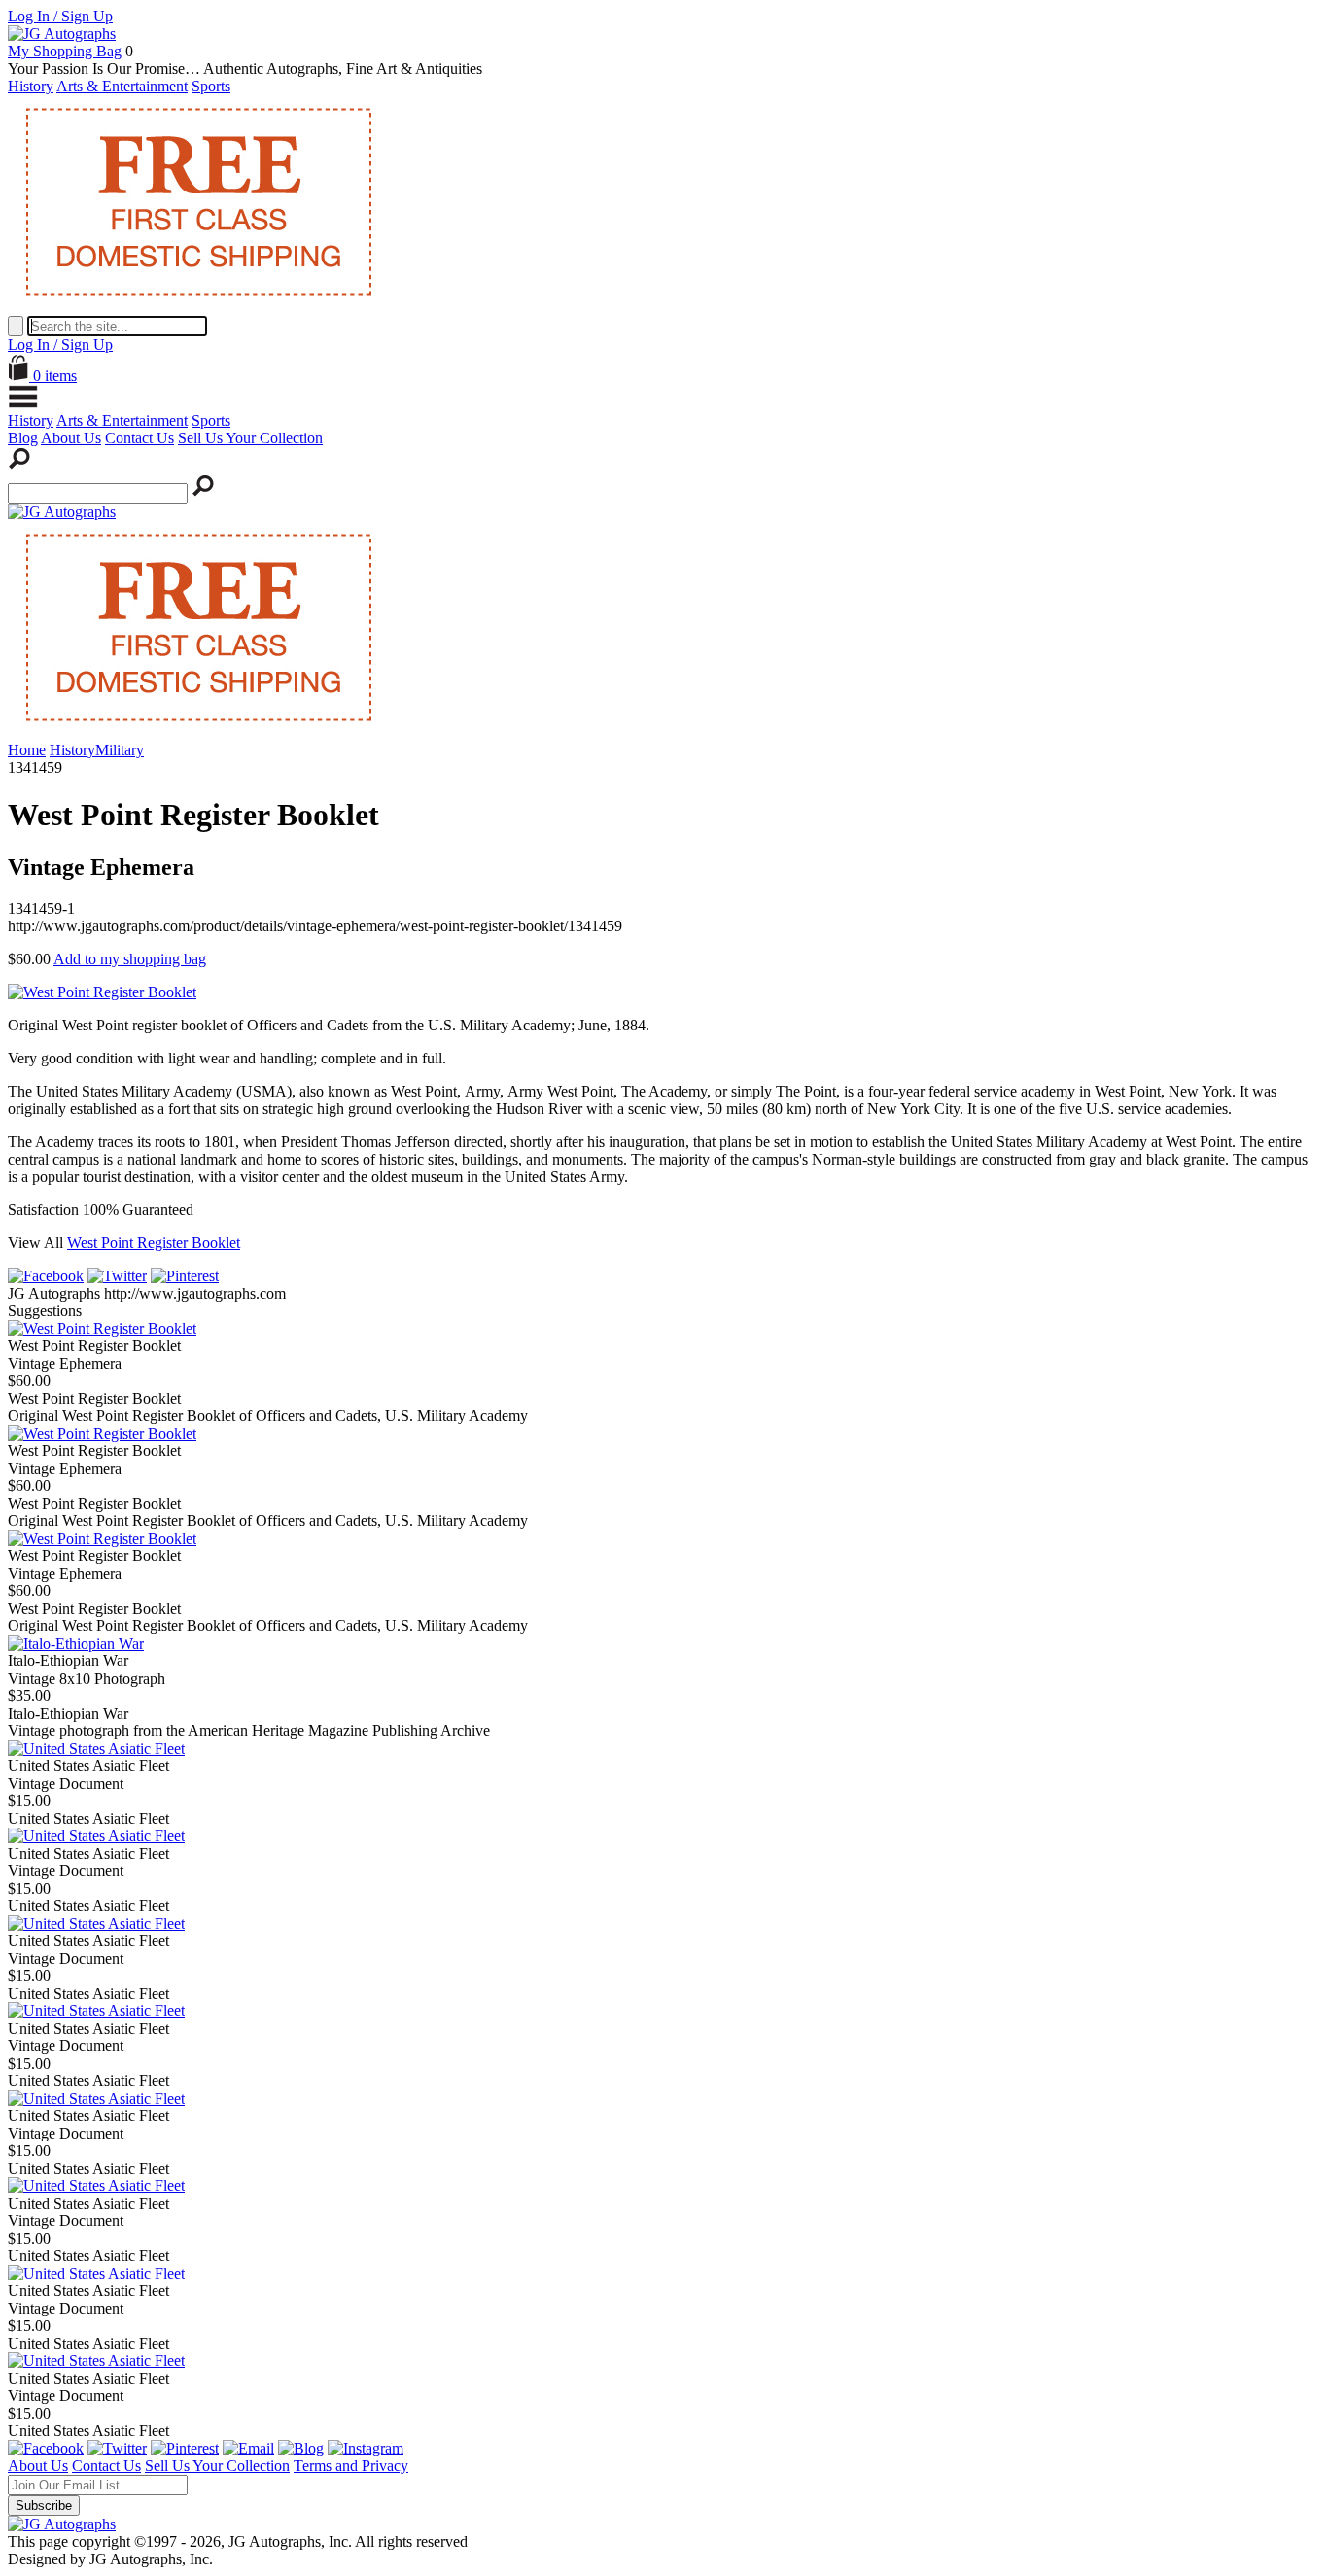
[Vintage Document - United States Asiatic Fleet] (96, 1748)
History (31, 86)
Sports (211, 86)
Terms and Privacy (351, 2466)
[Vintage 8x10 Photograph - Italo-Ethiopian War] (76, 1643)
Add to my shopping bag (130, 959)
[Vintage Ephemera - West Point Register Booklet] (102, 1328)
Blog (23, 438)
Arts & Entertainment (122, 86)
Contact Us (140, 438)
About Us (71, 438)
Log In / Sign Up (60, 16)
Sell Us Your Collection (250, 438)
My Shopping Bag (65, 51)
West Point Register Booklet (154, 1243)
